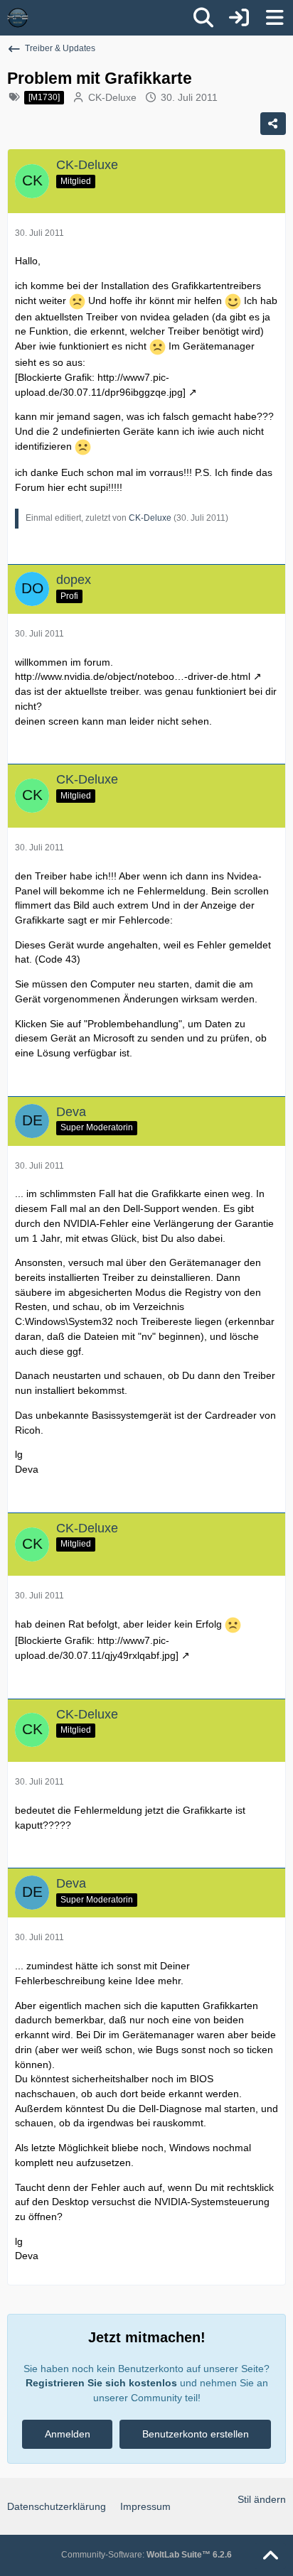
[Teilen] (273, 124)
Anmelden (68, 2434)
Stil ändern (262, 2499)
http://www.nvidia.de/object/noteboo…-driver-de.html (133, 676)
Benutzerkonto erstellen (196, 2434)
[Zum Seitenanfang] (270, 2556)
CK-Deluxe (112, 97)
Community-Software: (146, 2555)
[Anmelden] (239, 18)
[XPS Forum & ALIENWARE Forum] (18, 18)
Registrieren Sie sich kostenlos (101, 2383)
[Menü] (275, 18)
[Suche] (203, 18)
